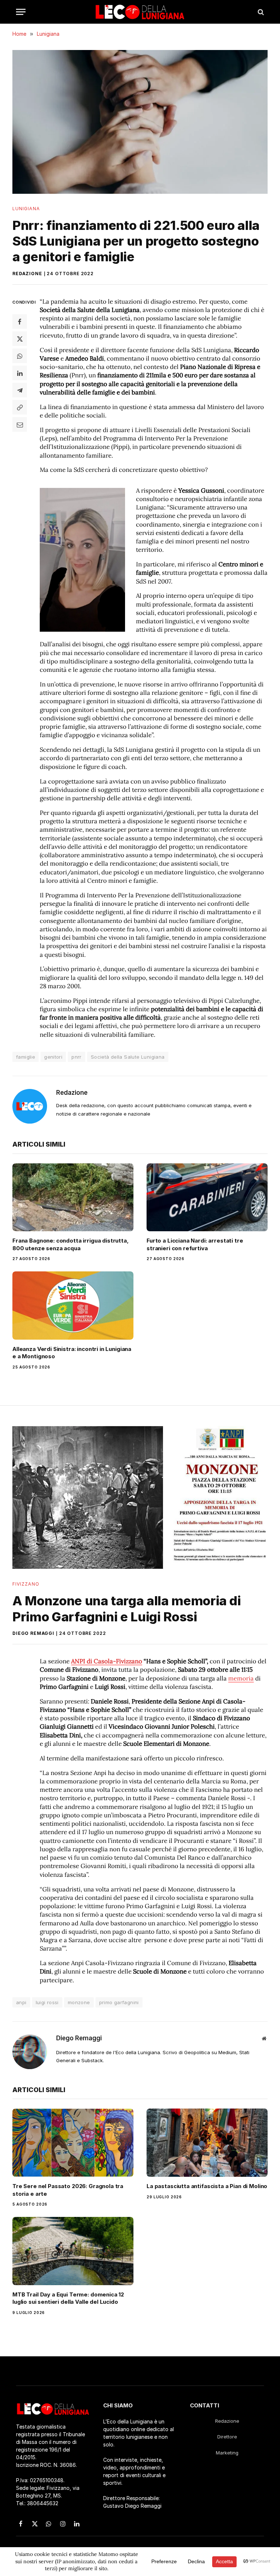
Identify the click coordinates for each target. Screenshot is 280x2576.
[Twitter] (20, 339)
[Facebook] (20, 321)
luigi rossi (47, 2002)
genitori (53, 1057)
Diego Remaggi (33, 1633)
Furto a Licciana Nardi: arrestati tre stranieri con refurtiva (195, 1244)
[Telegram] (20, 390)
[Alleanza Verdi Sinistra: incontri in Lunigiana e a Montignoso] (73, 1306)
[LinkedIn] (20, 373)
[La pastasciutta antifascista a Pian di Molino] (207, 2143)
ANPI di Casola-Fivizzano (107, 1661)
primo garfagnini (119, 2002)
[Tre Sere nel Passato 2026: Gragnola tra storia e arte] (73, 2143)
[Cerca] (260, 12)
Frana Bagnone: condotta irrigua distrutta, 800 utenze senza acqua (71, 1244)
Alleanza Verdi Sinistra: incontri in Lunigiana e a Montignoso (72, 1353)
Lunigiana (26, 209)
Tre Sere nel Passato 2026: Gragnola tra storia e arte (68, 2190)
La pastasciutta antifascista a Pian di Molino (207, 2186)
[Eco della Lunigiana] (140, 12)
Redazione (27, 274)
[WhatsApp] (20, 356)
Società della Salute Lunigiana (128, 1057)
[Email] (20, 424)
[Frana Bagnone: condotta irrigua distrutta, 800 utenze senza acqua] (73, 1197)
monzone (79, 2002)
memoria (241, 1678)
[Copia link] (20, 407)
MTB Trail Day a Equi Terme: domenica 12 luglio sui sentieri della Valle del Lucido (68, 2298)
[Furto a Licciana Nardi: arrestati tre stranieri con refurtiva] (207, 1197)
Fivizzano (26, 1584)
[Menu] (21, 12)
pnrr (77, 1057)
